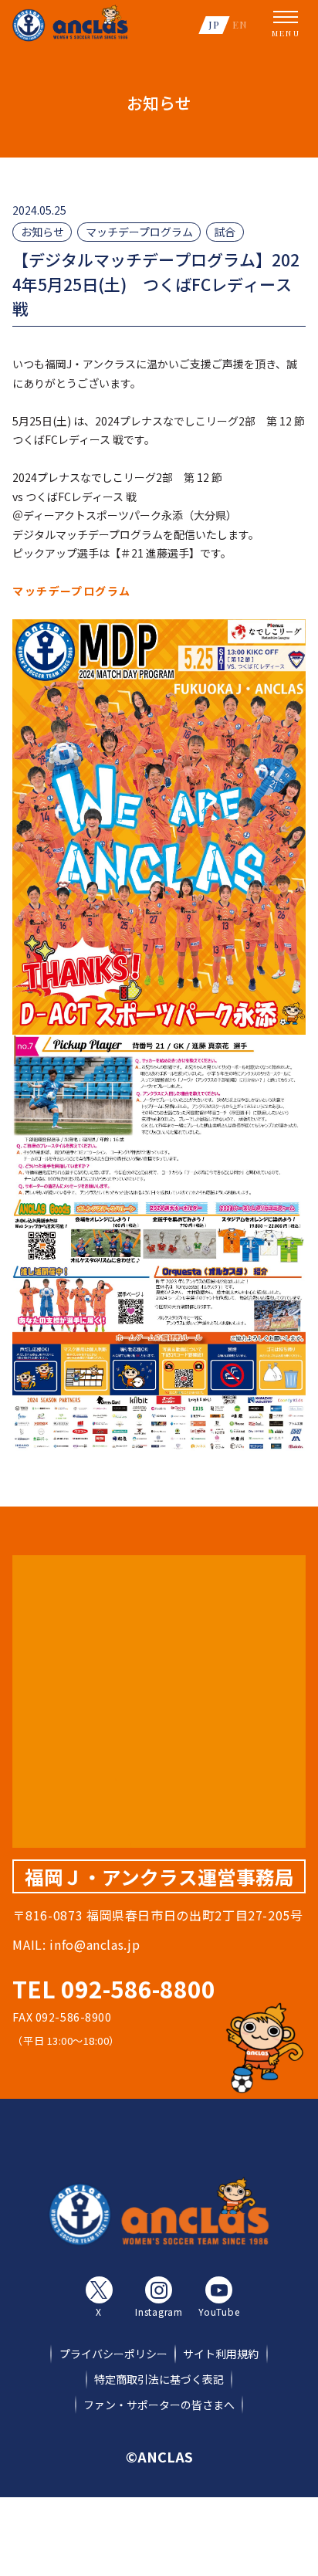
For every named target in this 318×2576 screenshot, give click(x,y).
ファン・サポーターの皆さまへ (159, 2405)
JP (214, 24)
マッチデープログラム (139, 232)
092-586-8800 (138, 1988)
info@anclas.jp (95, 1944)
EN (240, 24)
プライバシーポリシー (113, 2354)
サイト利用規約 (221, 2354)
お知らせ (42, 232)
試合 (225, 232)
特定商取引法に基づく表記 (159, 2379)
